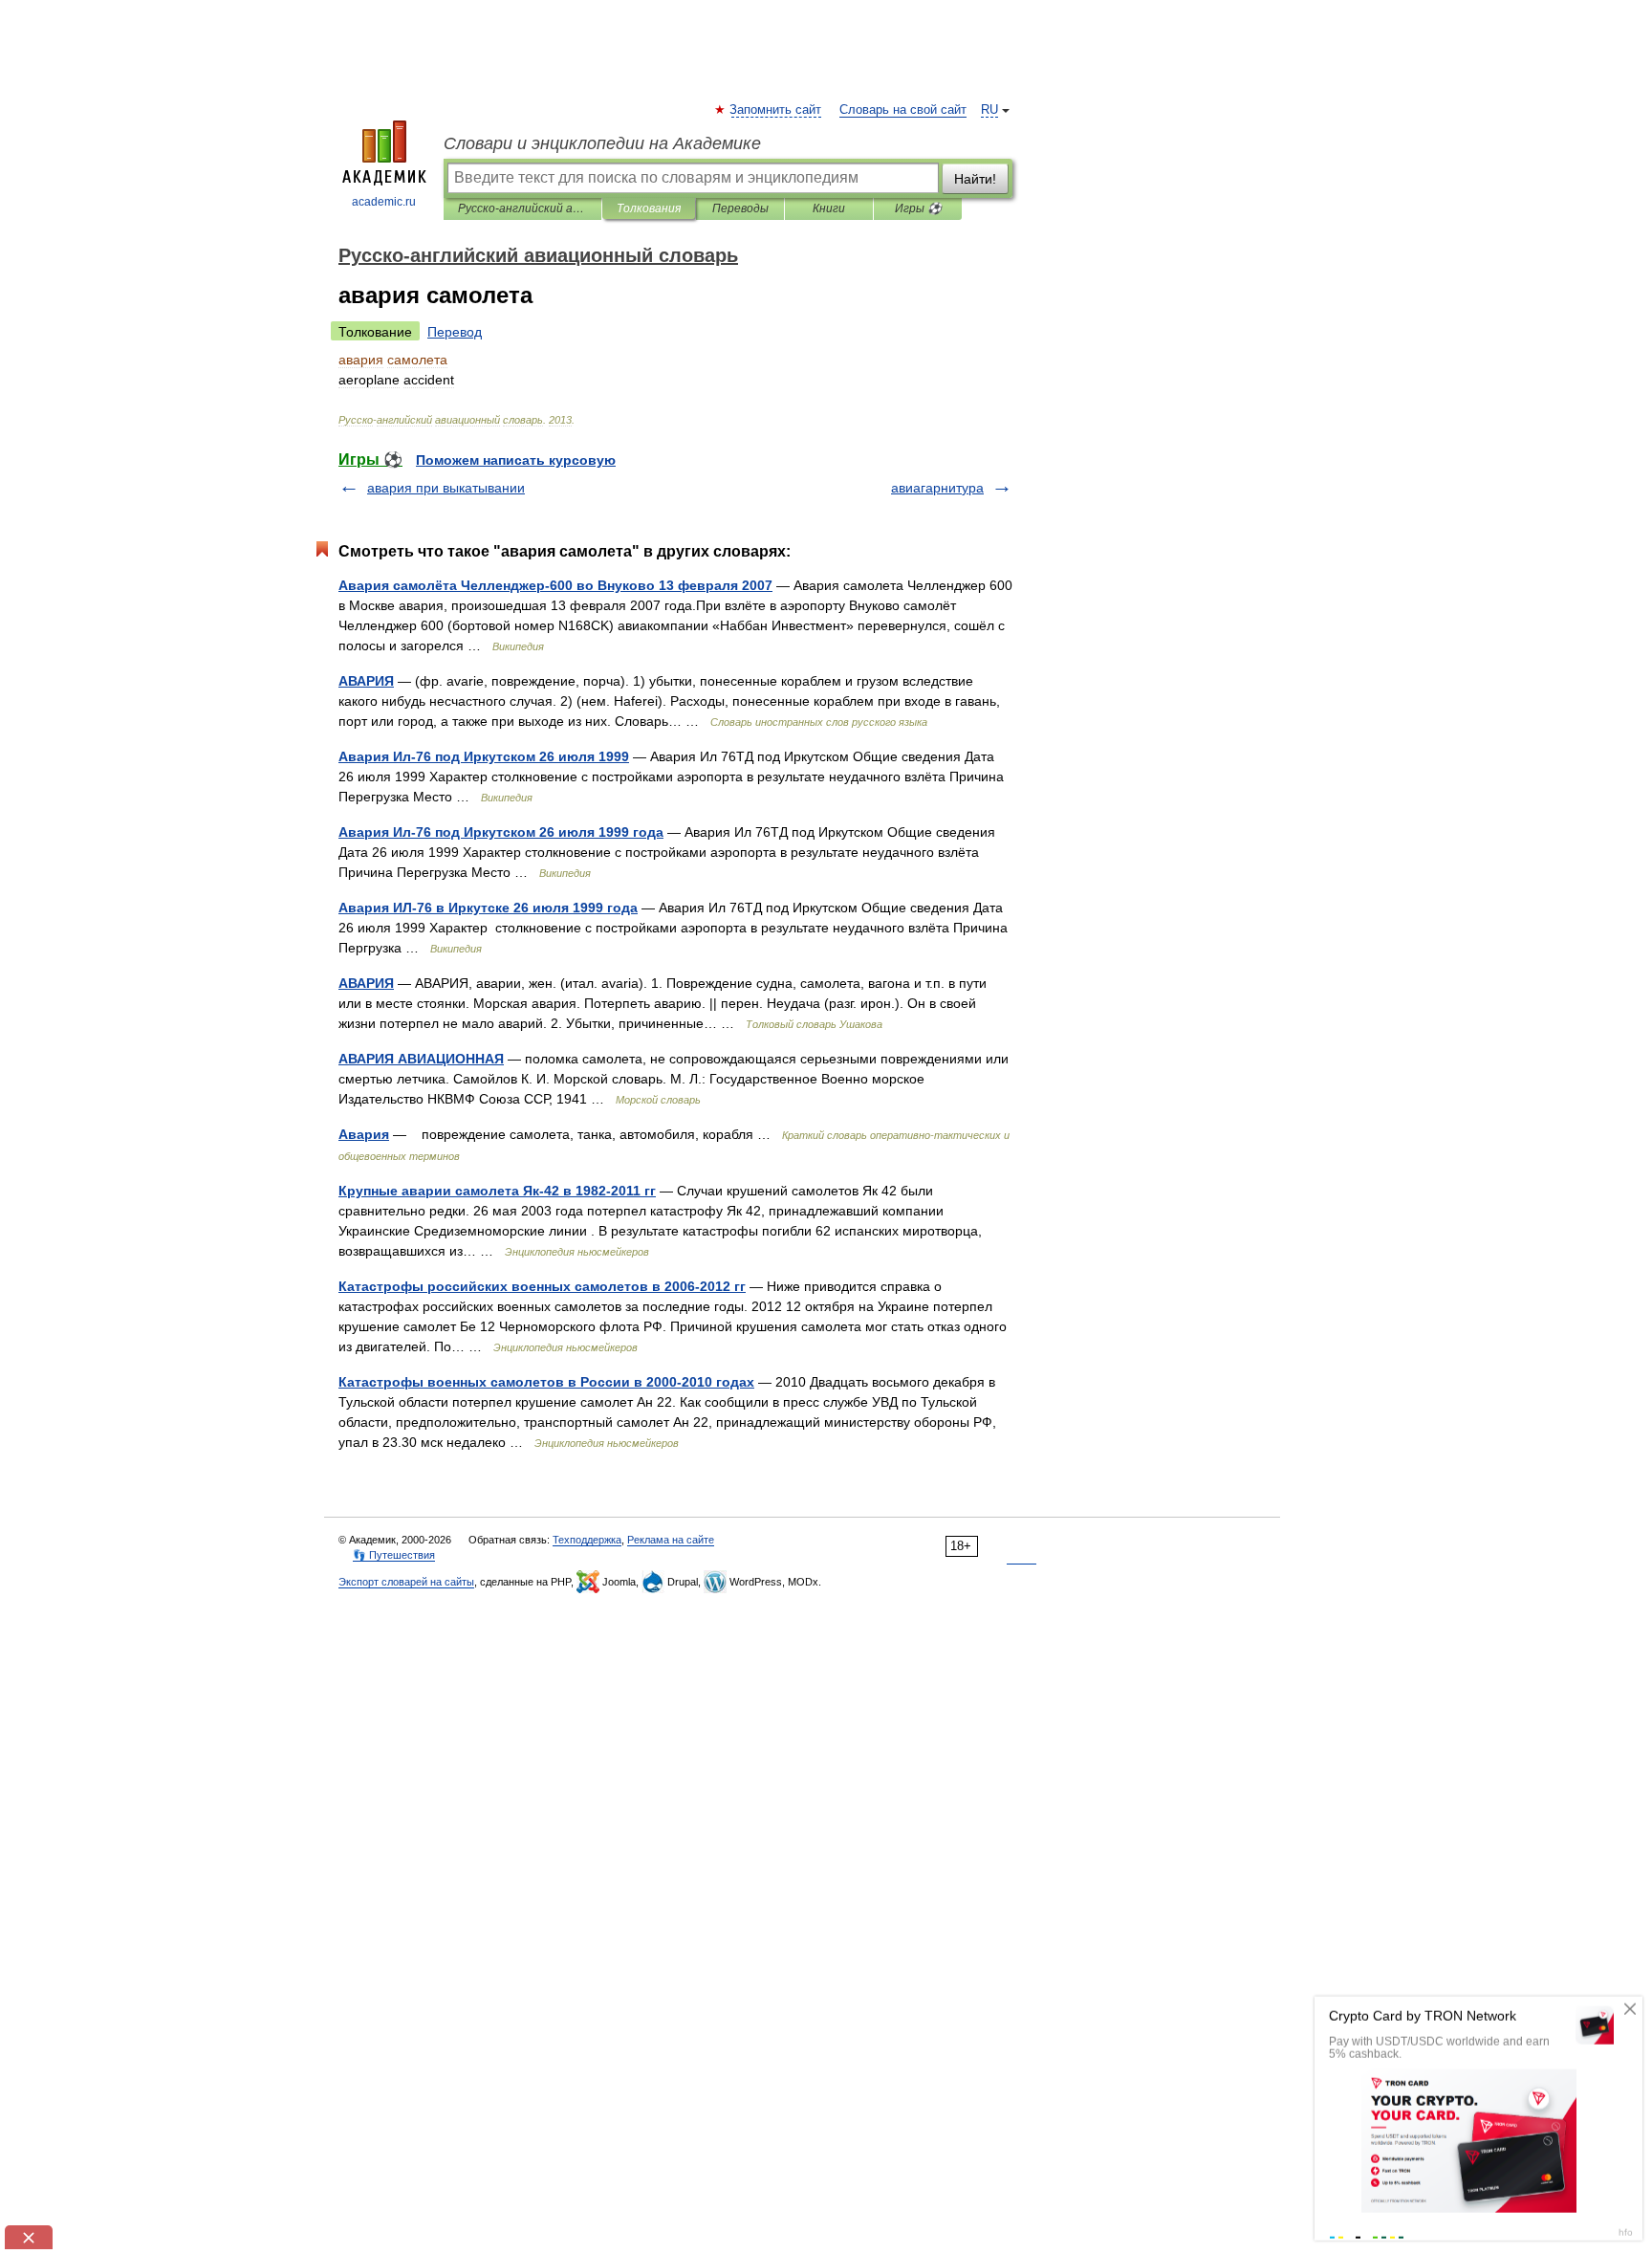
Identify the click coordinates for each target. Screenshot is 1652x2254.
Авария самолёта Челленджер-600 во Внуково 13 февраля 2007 (555, 585)
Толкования (649, 208)
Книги (829, 208)
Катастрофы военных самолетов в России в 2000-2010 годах (546, 1382)
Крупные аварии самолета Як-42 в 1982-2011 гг (497, 1191)
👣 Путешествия (394, 1555)
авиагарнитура (937, 488)
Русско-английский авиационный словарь (522, 208)
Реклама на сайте (671, 1540)
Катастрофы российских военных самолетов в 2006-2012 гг (542, 1286)
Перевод (455, 332)
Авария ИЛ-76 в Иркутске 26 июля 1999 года (488, 908)
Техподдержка (587, 1540)
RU (989, 110)
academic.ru (384, 202)
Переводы (740, 208)
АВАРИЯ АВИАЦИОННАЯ (421, 1059)
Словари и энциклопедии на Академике (602, 143)
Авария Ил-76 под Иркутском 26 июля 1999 (484, 756)
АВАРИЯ (366, 681)
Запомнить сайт (776, 110)
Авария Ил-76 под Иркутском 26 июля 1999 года (501, 832)
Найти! (975, 179)
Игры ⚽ (918, 208)
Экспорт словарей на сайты (406, 1582)
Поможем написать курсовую (516, 460)
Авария (364, 1134)
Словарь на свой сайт (903, 110)
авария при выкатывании (446, 488)
